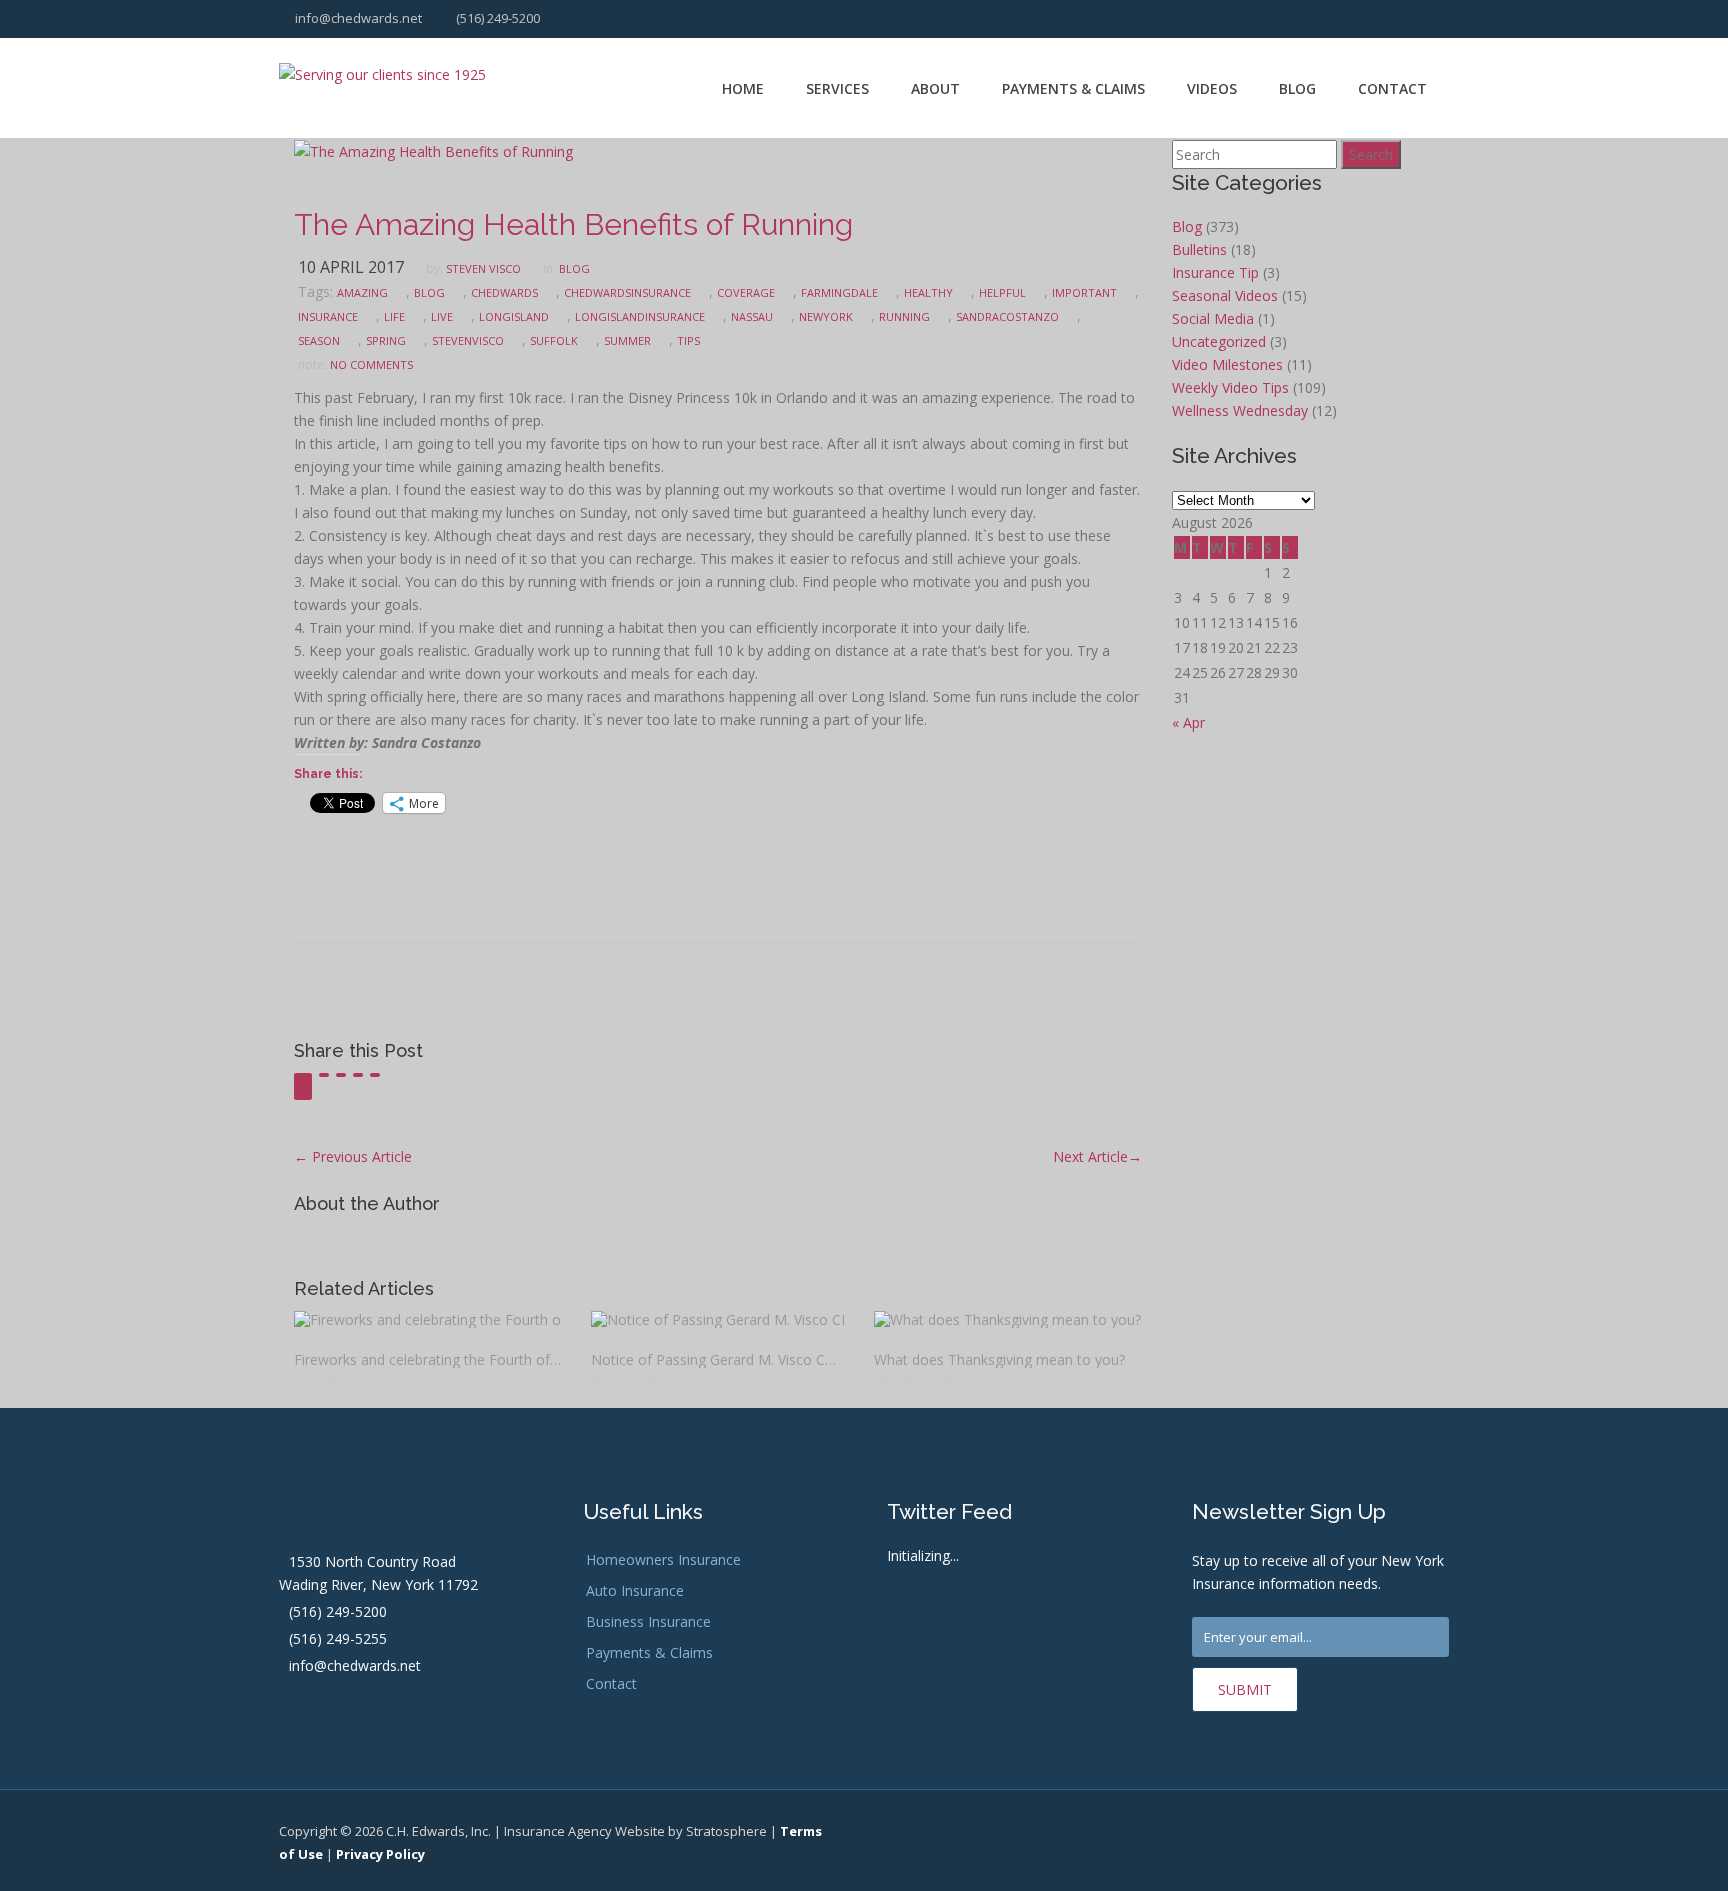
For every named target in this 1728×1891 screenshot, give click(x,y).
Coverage (746, 292)
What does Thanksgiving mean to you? (999, 1359)
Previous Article (353, 1156)
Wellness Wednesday (1240, 410)
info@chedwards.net (357, 18)
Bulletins (1199, 249)
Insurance (328, 316)
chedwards (504, 292)
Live (442, 316)
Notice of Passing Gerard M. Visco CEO (717, 1359)
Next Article (1097, 1156)
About (935, 88)
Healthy (928, 292)
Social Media (1213, 318)
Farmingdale (839, 292)
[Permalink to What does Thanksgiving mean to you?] (1007, 1319)
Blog (1297, 88)
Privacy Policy (380, 1854)
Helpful (1002, 292)
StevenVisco (468, 340)
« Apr (1188, 722)
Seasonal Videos (1225, 295)
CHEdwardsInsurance (627, 292)
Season (319, 340)
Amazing (362, 292)
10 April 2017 (351, 267)
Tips (688, 340)
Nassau (752, 316)
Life (394, 316)
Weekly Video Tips (1230, 387)
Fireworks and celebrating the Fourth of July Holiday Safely (427, 1359)
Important (1084, 292)
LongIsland (514, 316)
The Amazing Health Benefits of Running (573, 224)
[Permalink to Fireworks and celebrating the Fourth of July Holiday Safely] (427, 1319)
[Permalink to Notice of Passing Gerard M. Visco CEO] (717, 1319)
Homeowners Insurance (663, 1559)
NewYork (826, 316)
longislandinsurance (640, 316)
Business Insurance (648, 1621)
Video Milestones (1227, 364)
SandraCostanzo (1007, 316)
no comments (371, 364)
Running (904, 316)
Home (743, 88)
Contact (1392, 88)
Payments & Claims (1073, 88)
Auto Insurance (635, 1590)
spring (386, 340)
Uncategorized (1219, 341)
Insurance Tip (1215, 272)
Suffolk (554, 340)
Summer (627, 340)
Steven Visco (483, 268)
